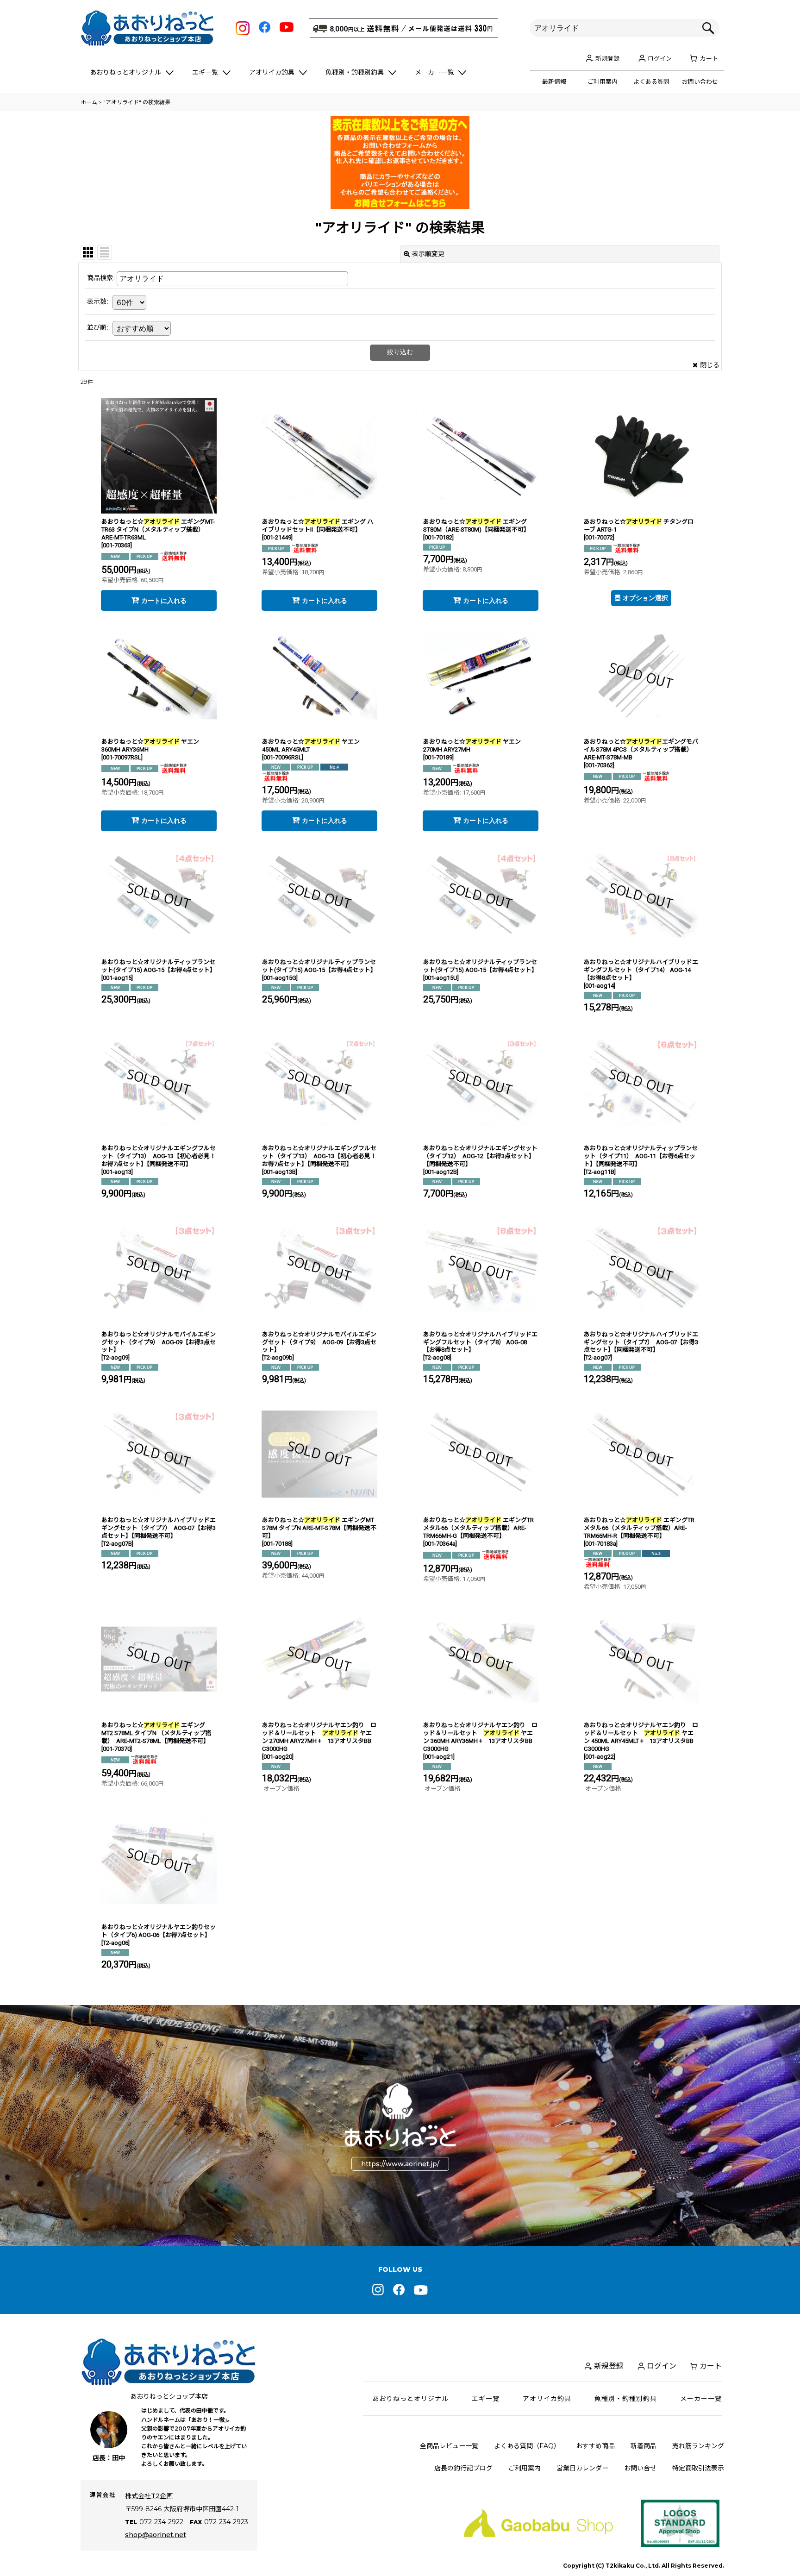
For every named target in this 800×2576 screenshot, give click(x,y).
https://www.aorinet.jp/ (400, 2164)
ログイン (660, 58)
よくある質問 (651, 81)
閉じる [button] (710, 365)
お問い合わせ (700, 81)
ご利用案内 (603, 81)
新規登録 (607, 58)
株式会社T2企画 (149, 2496)
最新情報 (554, 81)
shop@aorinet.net (156, 2535)
